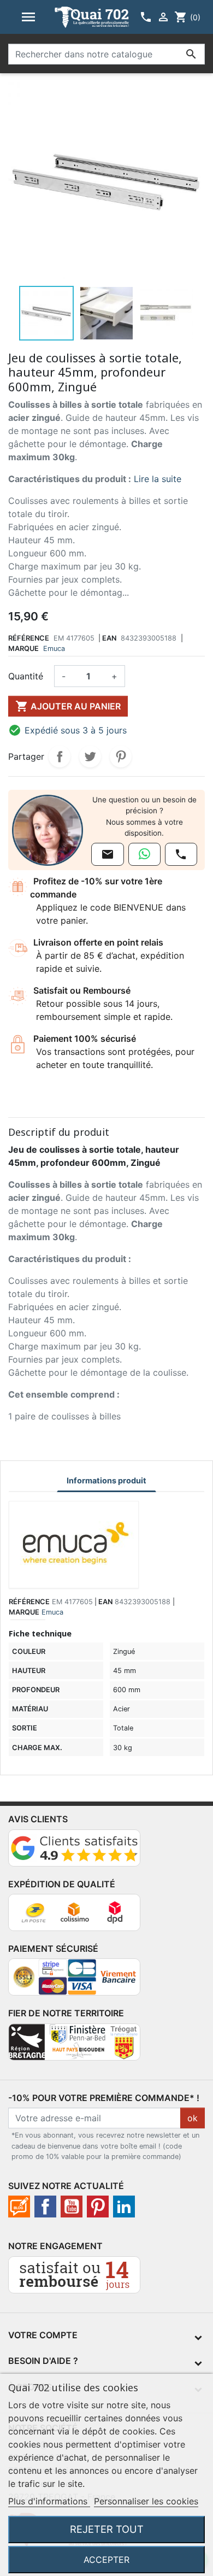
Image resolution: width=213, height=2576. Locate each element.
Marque (23, 649)
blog (19, 2207)
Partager (60, 756)
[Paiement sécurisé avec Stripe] (74, 1982)
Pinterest (121, 756)
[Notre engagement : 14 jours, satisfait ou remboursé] (74, 2279)
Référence (29, 638)
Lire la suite (158, 479)
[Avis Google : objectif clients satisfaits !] (74, 1852)
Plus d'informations (49, 2501)
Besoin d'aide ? (43, 2361)
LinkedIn (124, 2207)
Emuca (54, 649)
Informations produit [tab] (106, 1480)
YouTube (72, 2207)
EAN (109, 638)
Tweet (90, 756)
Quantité (26, 676)
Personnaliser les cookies (146, 2501)
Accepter (106, 2560)
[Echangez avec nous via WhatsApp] (144, 854)
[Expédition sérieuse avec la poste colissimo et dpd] (74, 1917)
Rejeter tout (107, 2529)
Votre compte (43, 2335)
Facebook (45, 2207)
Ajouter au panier (68, 706)
